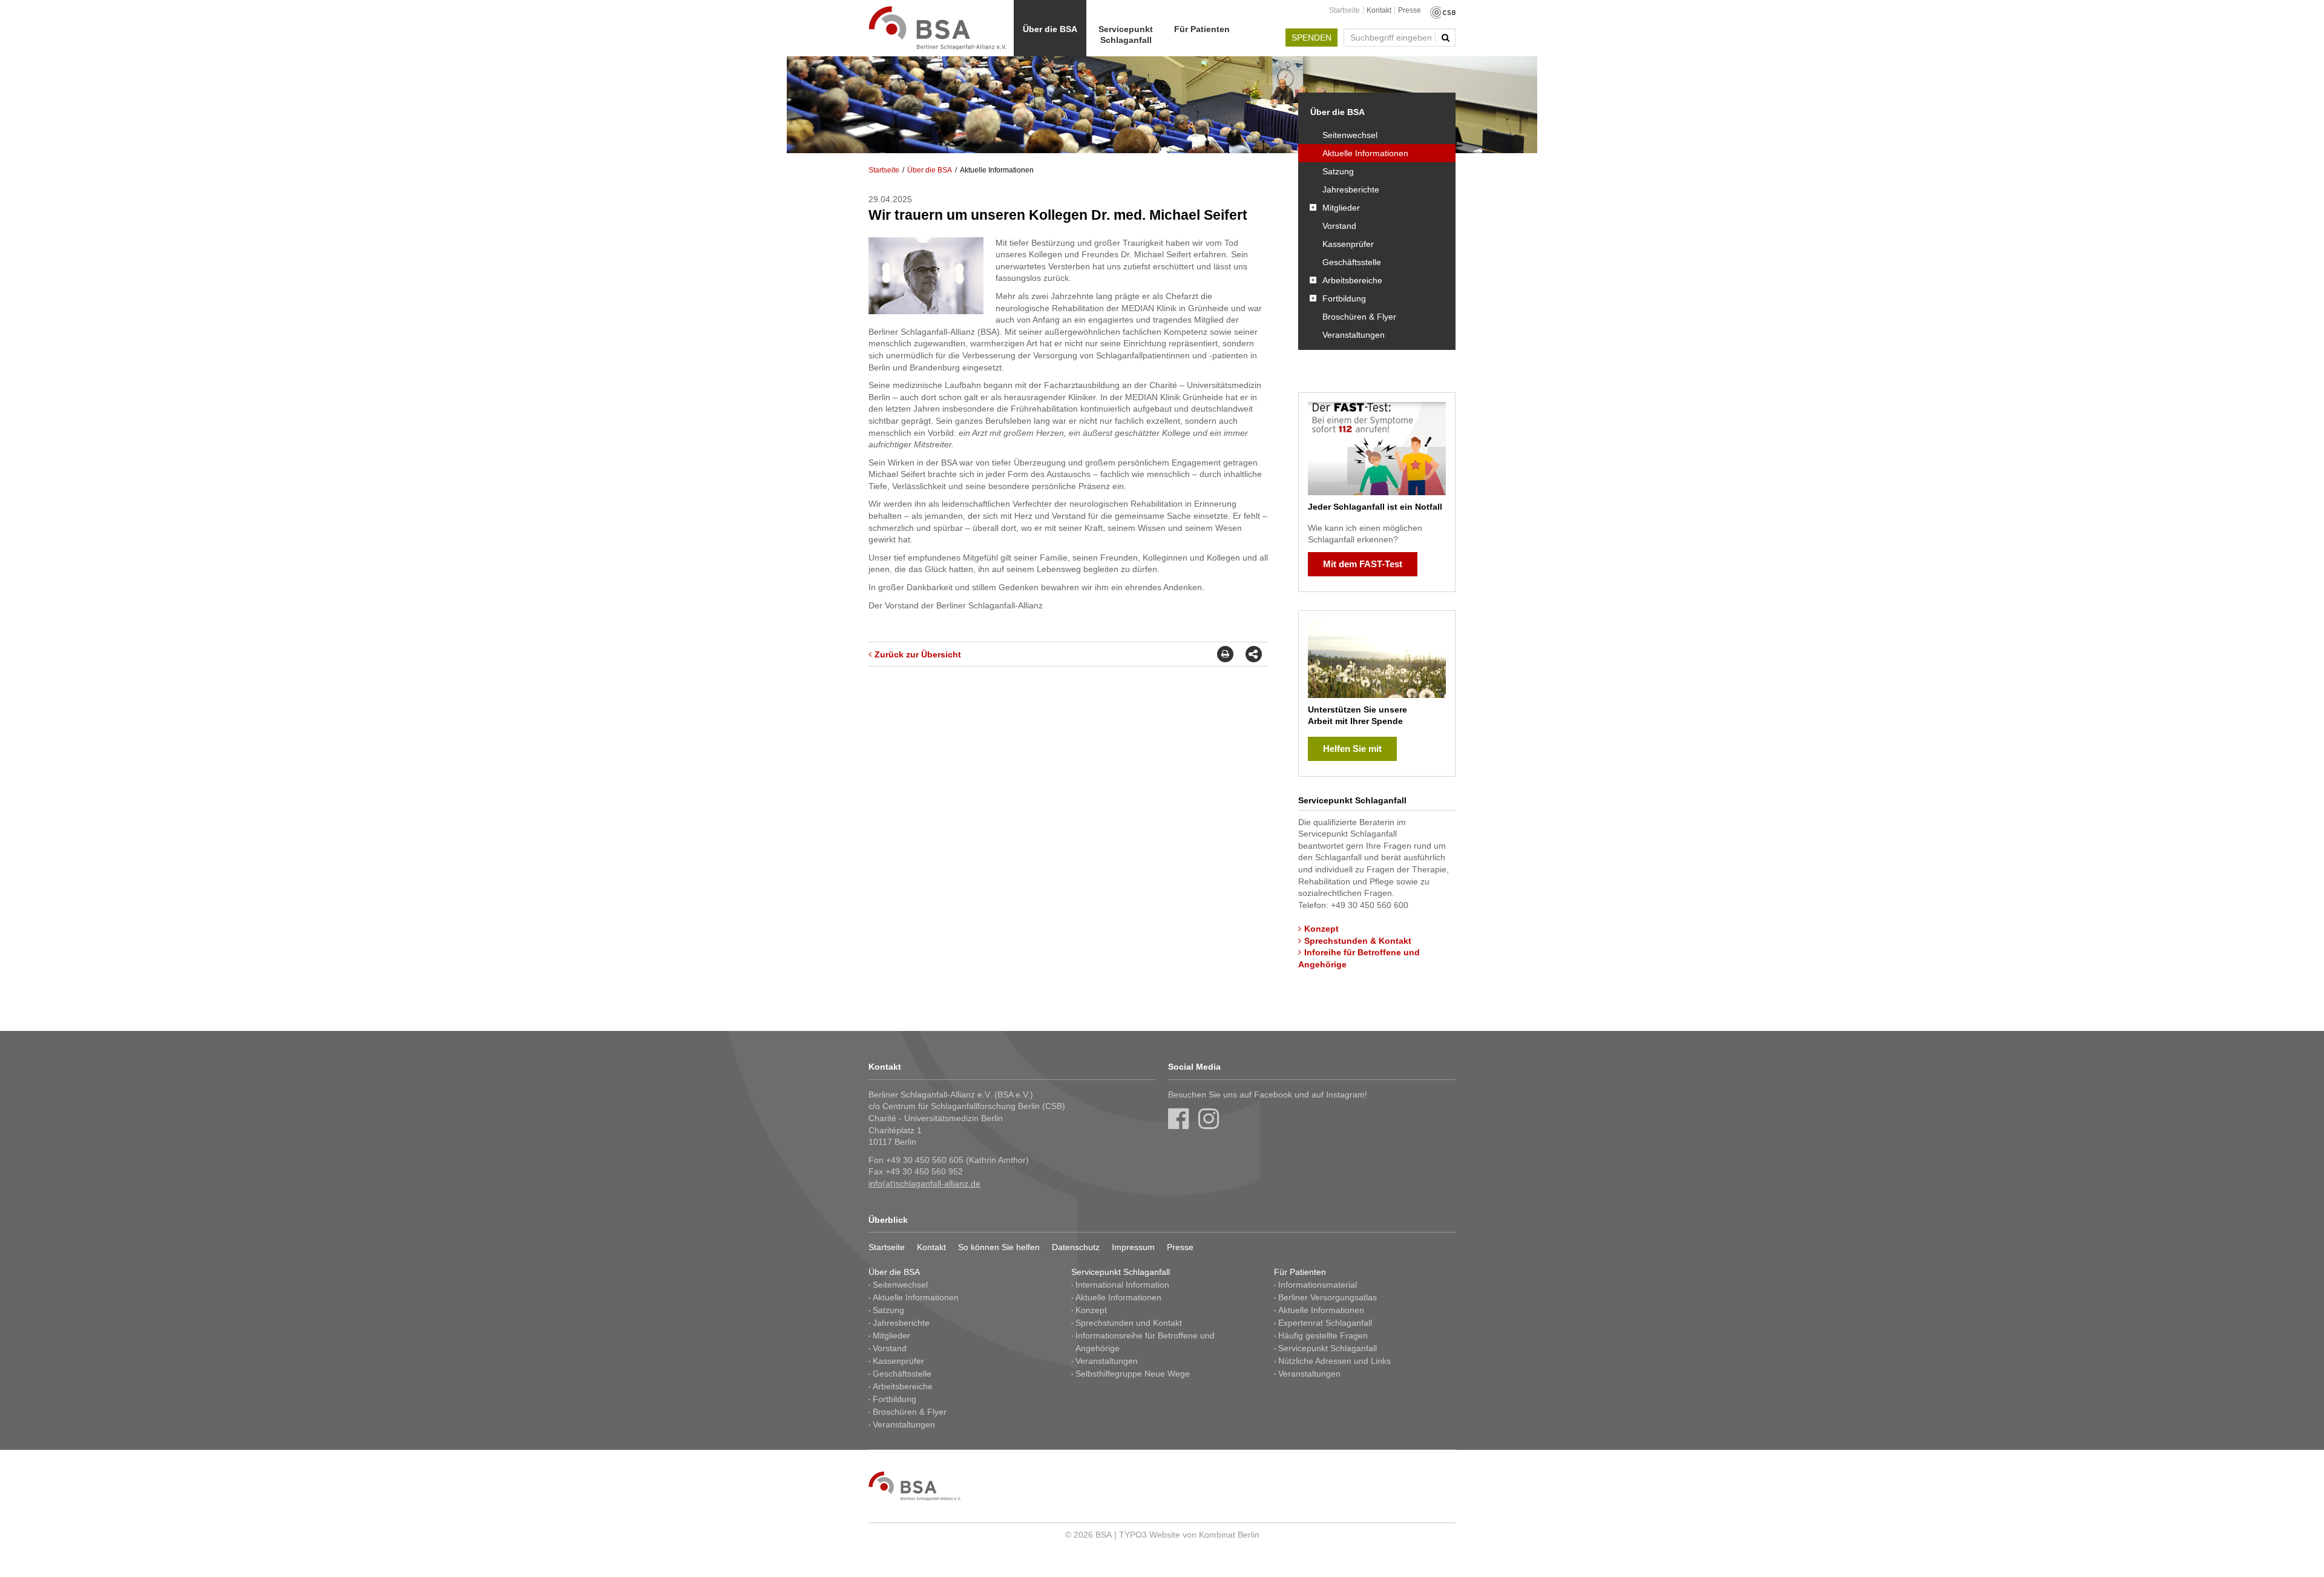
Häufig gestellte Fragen (1323, 1335)
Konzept (1321, 929)
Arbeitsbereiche (1352, 280)
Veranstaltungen (1354, 335)
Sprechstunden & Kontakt (1358, 941)
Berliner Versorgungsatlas (1328, 1297)
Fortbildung (1344, 298)
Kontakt (1379, 10)
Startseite (1344, 10)
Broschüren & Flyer (1359, 317)
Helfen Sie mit (1352, 749)
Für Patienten (1202, 29)
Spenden (1311, 38)
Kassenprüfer (1348, 244)
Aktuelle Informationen (1365, 153)
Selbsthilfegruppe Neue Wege (1133, 1374)
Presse (1410, 10)
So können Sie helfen (999, 1247)
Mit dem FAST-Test (1363, 564)
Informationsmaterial (1318, 1285)
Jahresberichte (1351, 189)
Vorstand (1339, 226)
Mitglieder (1341, 208)
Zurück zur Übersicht (918, 654)
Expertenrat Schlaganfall (1325, 1323)
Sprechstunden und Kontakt (1129, 1323)
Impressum (1133, 1247)
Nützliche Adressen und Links (1334, 1361)
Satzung (1338, 171)
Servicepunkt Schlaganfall (1126, 35)
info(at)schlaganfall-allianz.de (924, 1184)
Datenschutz (1076, 1247)
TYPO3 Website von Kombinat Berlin (1189, 1535)
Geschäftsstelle (1352, 262)
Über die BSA (1050, 29)
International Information (1122, 1285)
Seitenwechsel (1350, 135)
